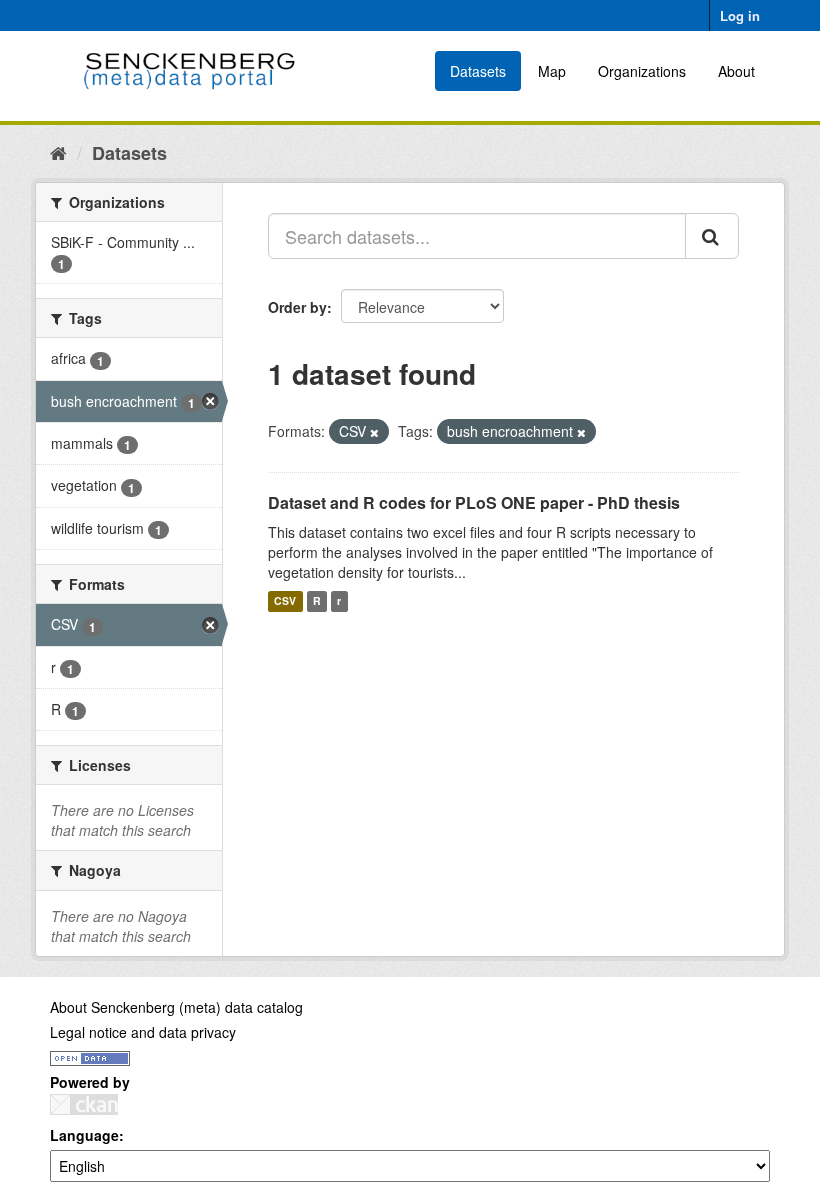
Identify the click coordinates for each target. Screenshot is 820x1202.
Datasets (478, 71)
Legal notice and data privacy (143, 1032)
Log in (740, 15)
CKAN (84, 1104)
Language (84, 1135)
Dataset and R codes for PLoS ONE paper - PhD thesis (474, 502)
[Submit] (712, 236)
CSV (285, 601)
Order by (297, 307)
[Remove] (374, 432)
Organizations (642, 71)
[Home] (58, 152)
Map (552, 71)
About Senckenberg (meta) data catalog (176, 1007)
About (736, 71)
